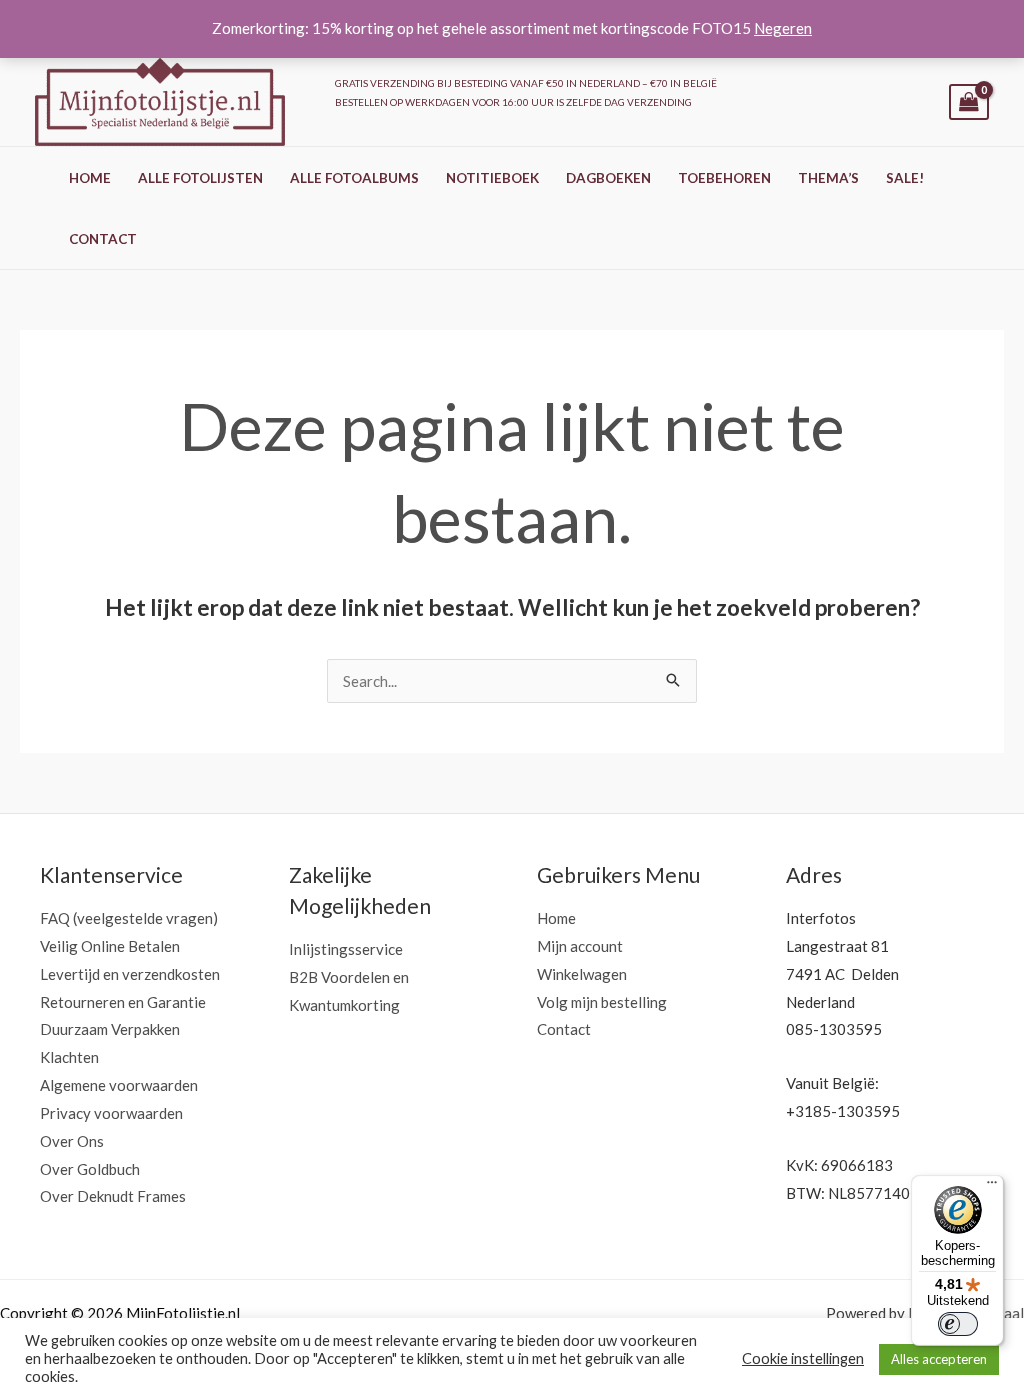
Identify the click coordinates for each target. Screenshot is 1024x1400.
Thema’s (828, 178)
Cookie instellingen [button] (803, 1358)
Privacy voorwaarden (111, 1113)
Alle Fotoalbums (354, 178)
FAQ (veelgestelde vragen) (129, 918)
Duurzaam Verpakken (110, 1029)
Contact (103, 239)
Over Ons (72, 1141)
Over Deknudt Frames (113, 1196)
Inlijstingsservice (346, 949)
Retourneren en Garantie (123, 1002)
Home (90, 178)
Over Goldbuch (90, 1169)
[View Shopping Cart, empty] (969, 102)
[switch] (958, 1324)
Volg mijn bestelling (602, 1002)
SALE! (905, 178)
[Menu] (992, 1187)
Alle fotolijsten (200, 178)
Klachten (69, 1057)
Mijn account (580, 946)
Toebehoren (724, 178)
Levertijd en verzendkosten (130, 974)
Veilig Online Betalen (110, 946)
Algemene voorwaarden (119, 1085)
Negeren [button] (783, 28)
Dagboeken (608, 178)
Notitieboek (492, 178)
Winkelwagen (582, 974)
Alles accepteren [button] (939, 1359)
